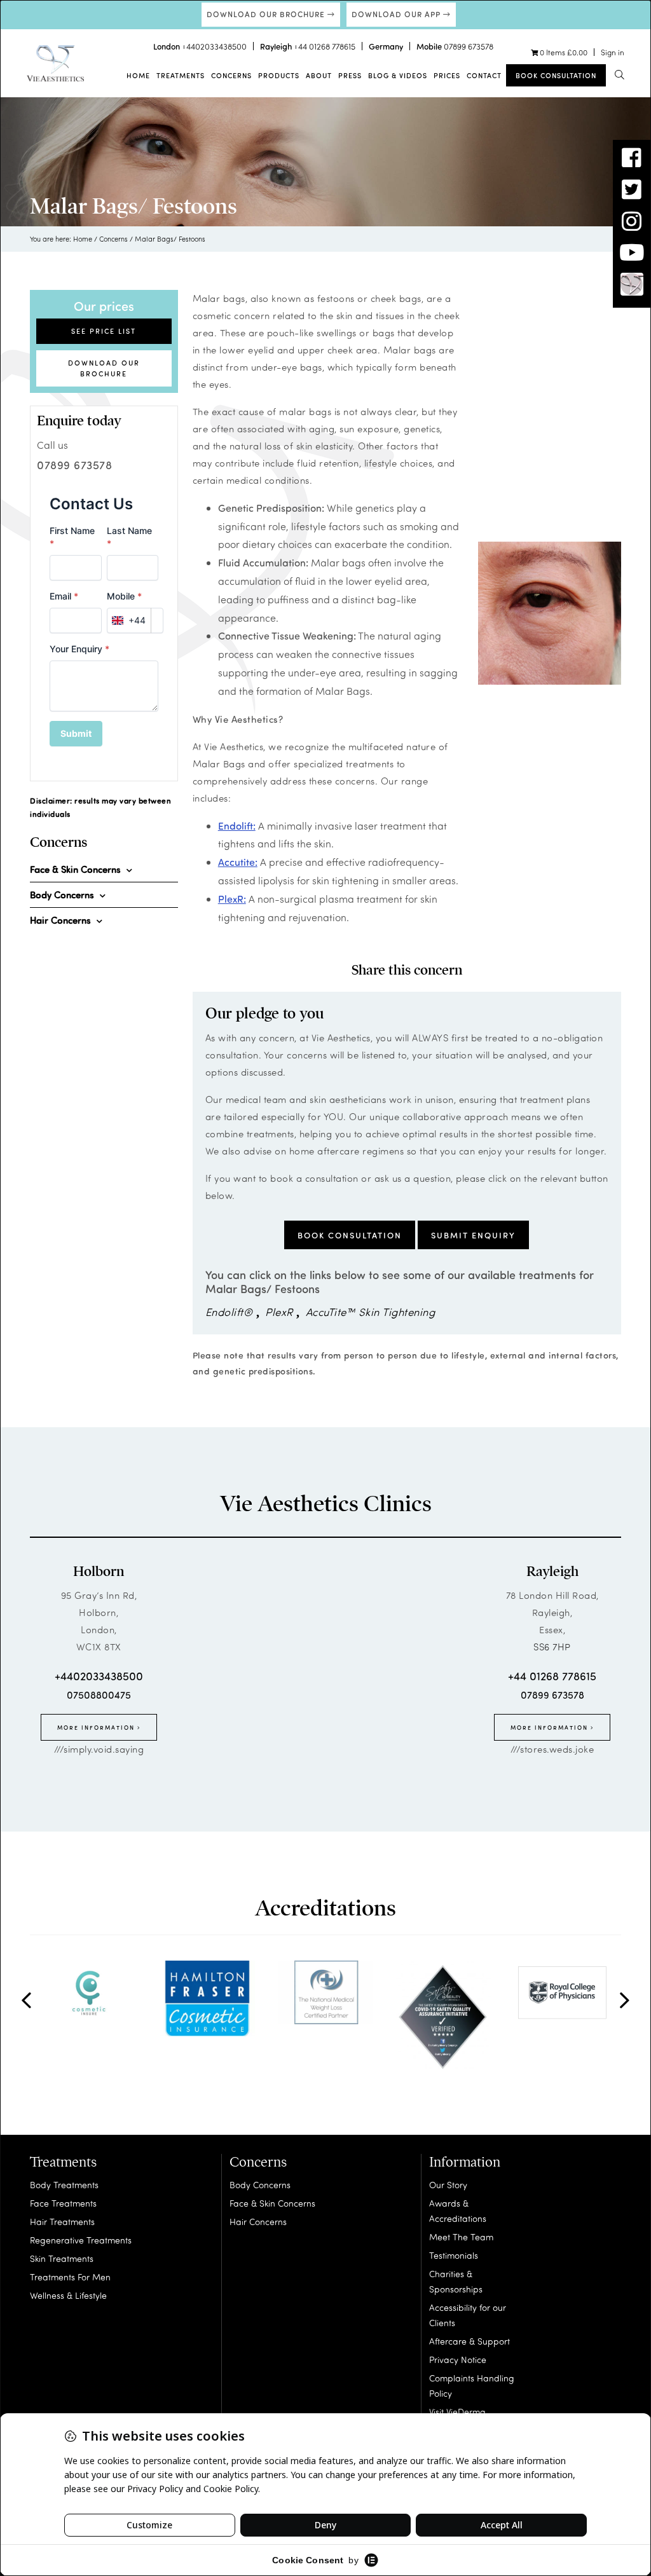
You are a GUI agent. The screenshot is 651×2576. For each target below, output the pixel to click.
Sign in (613, 52)
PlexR (279, 1312)
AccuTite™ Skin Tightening (371, 1312)
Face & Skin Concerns (272, 2203)
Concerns (231, 75)
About (319, 75)
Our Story (448, 2185)
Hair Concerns (258, 2222)
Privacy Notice (458, 2360)
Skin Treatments (62, 2258)
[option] (89, 1992)
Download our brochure (267, 14)
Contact (484, 75)
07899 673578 (469, 46)
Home (138, 75)
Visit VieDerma (457, 2412)
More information (97, 1727)
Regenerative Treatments (81, 2240)
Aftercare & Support (469, 2341)
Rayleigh (552, 1572)
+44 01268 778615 (325, 46)
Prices (447, 75)
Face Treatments (63, 2203)
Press (350, 75)
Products (279, 75)
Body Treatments (64, 2185)
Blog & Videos (398, 75)
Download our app (397, 14)
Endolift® (229, 1312)
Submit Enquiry (473, 1235)
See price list (104, 331)
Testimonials (454, 2255)
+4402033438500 (214, 46)
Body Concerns (260, 2185)
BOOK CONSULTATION (350, 1235)
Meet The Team (461, 2237)
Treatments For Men (70, 2277)
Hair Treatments (62, 2222)
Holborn (99, 1572)
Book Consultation (556, 75)
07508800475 (99, 1695)
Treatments (181, 75)
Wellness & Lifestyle (68, 2295)
